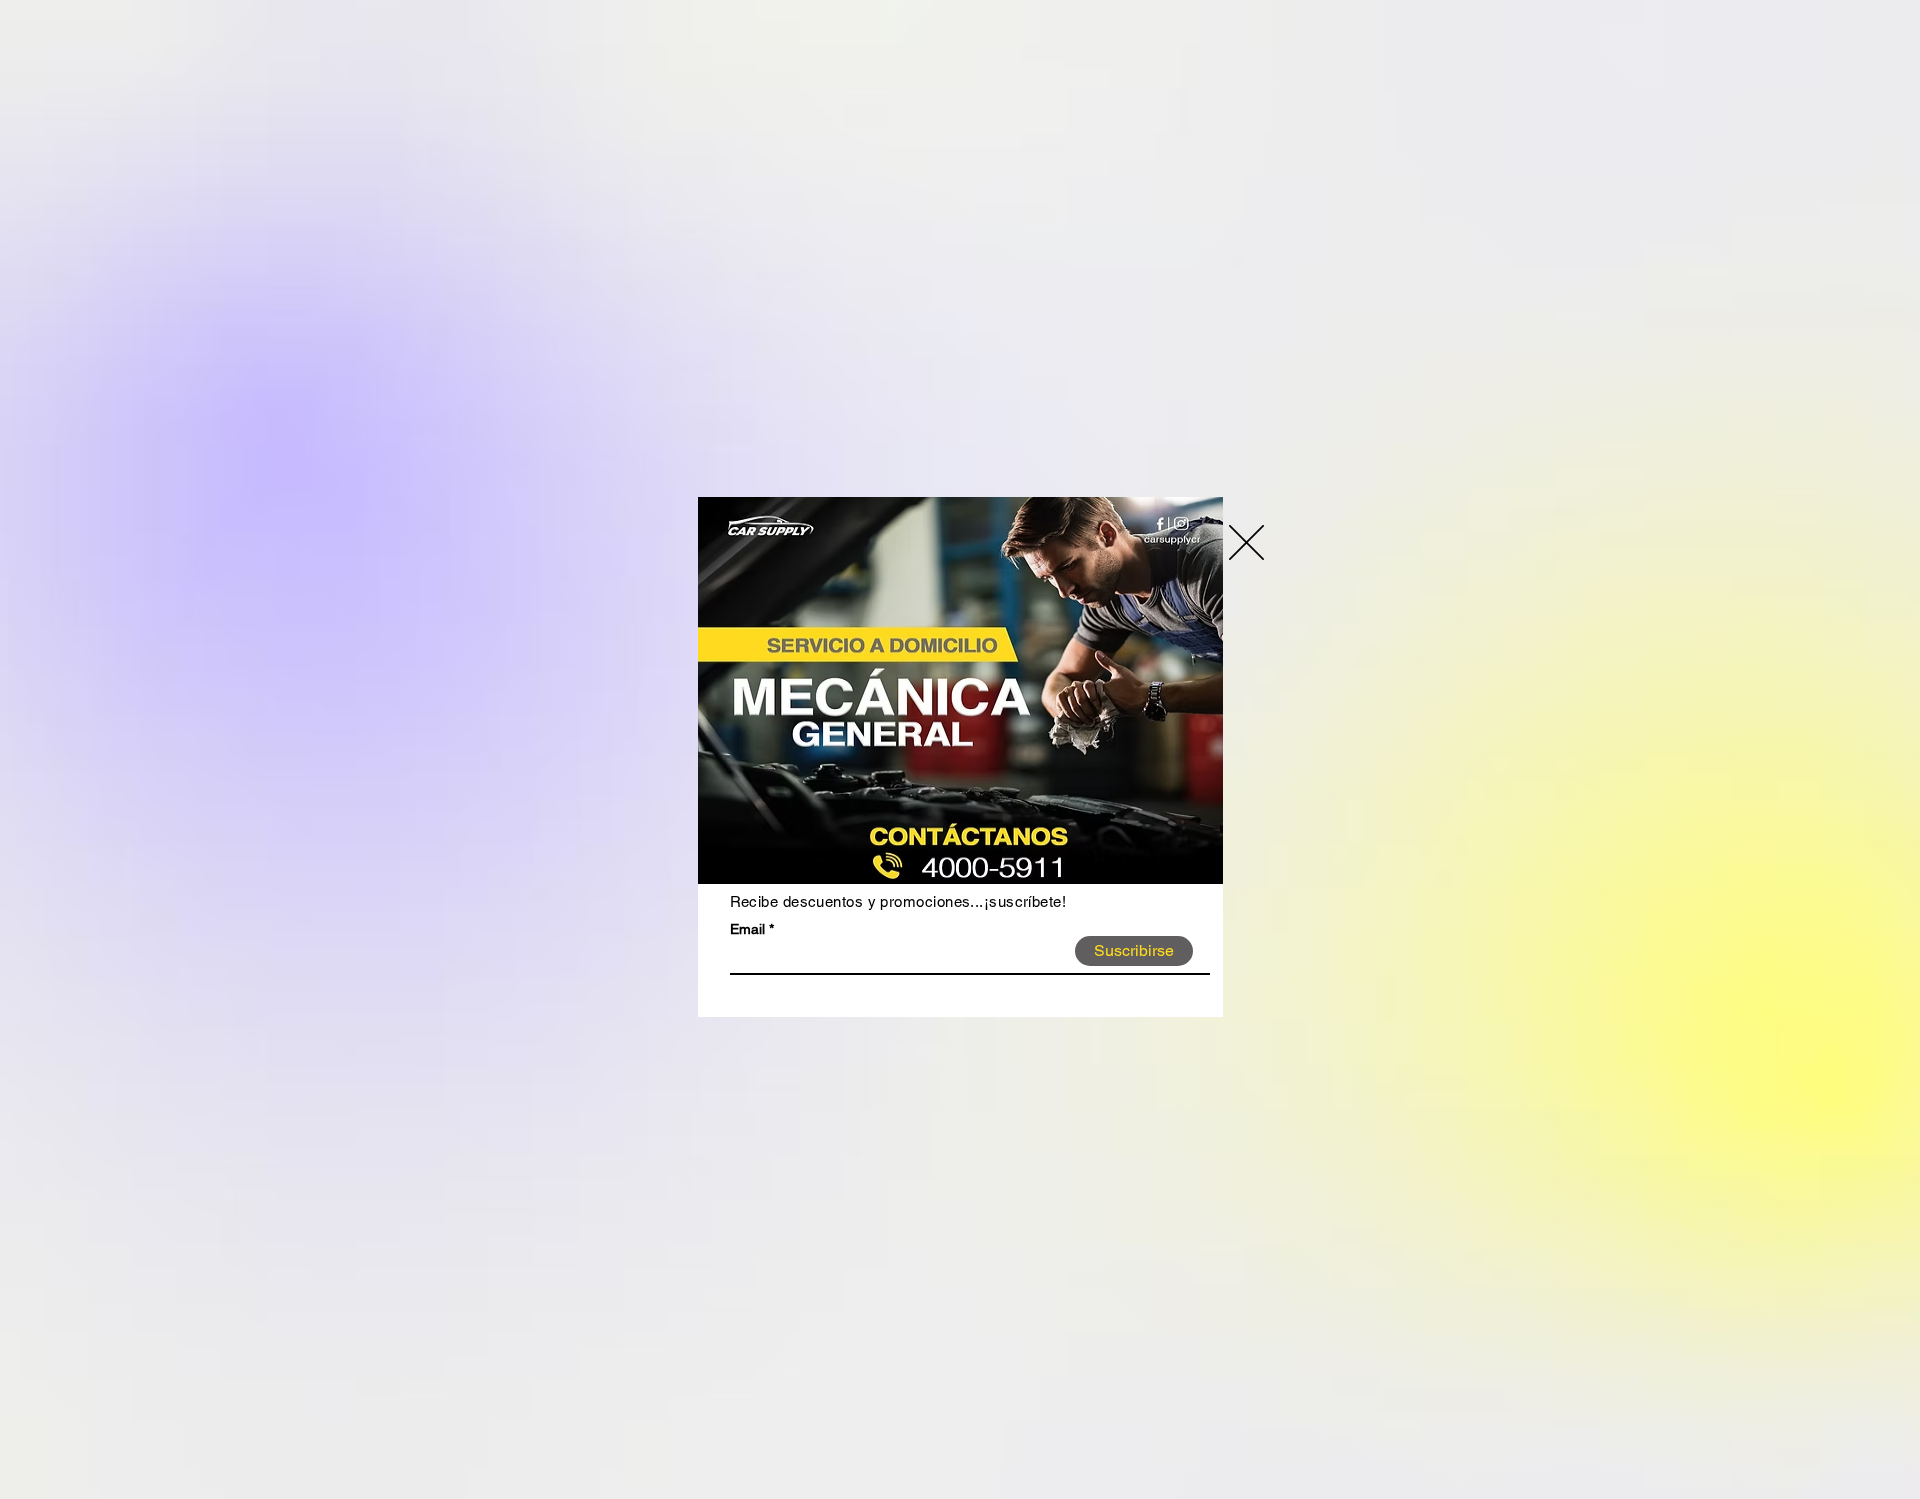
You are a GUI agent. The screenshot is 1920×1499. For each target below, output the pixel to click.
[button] (1246, 542)
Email (747, 929)
